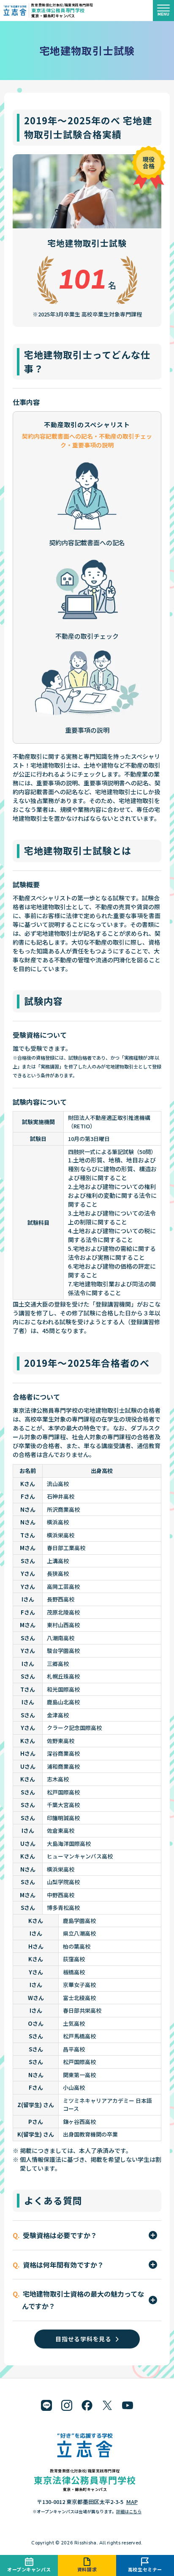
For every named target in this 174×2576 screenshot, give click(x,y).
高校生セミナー (145, 2569)
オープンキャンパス (29, 2569)
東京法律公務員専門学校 (58, 10)
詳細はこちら (129, 2511)
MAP (132, 2502)
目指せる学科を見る (83, 2339)
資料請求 (87, 2569)
